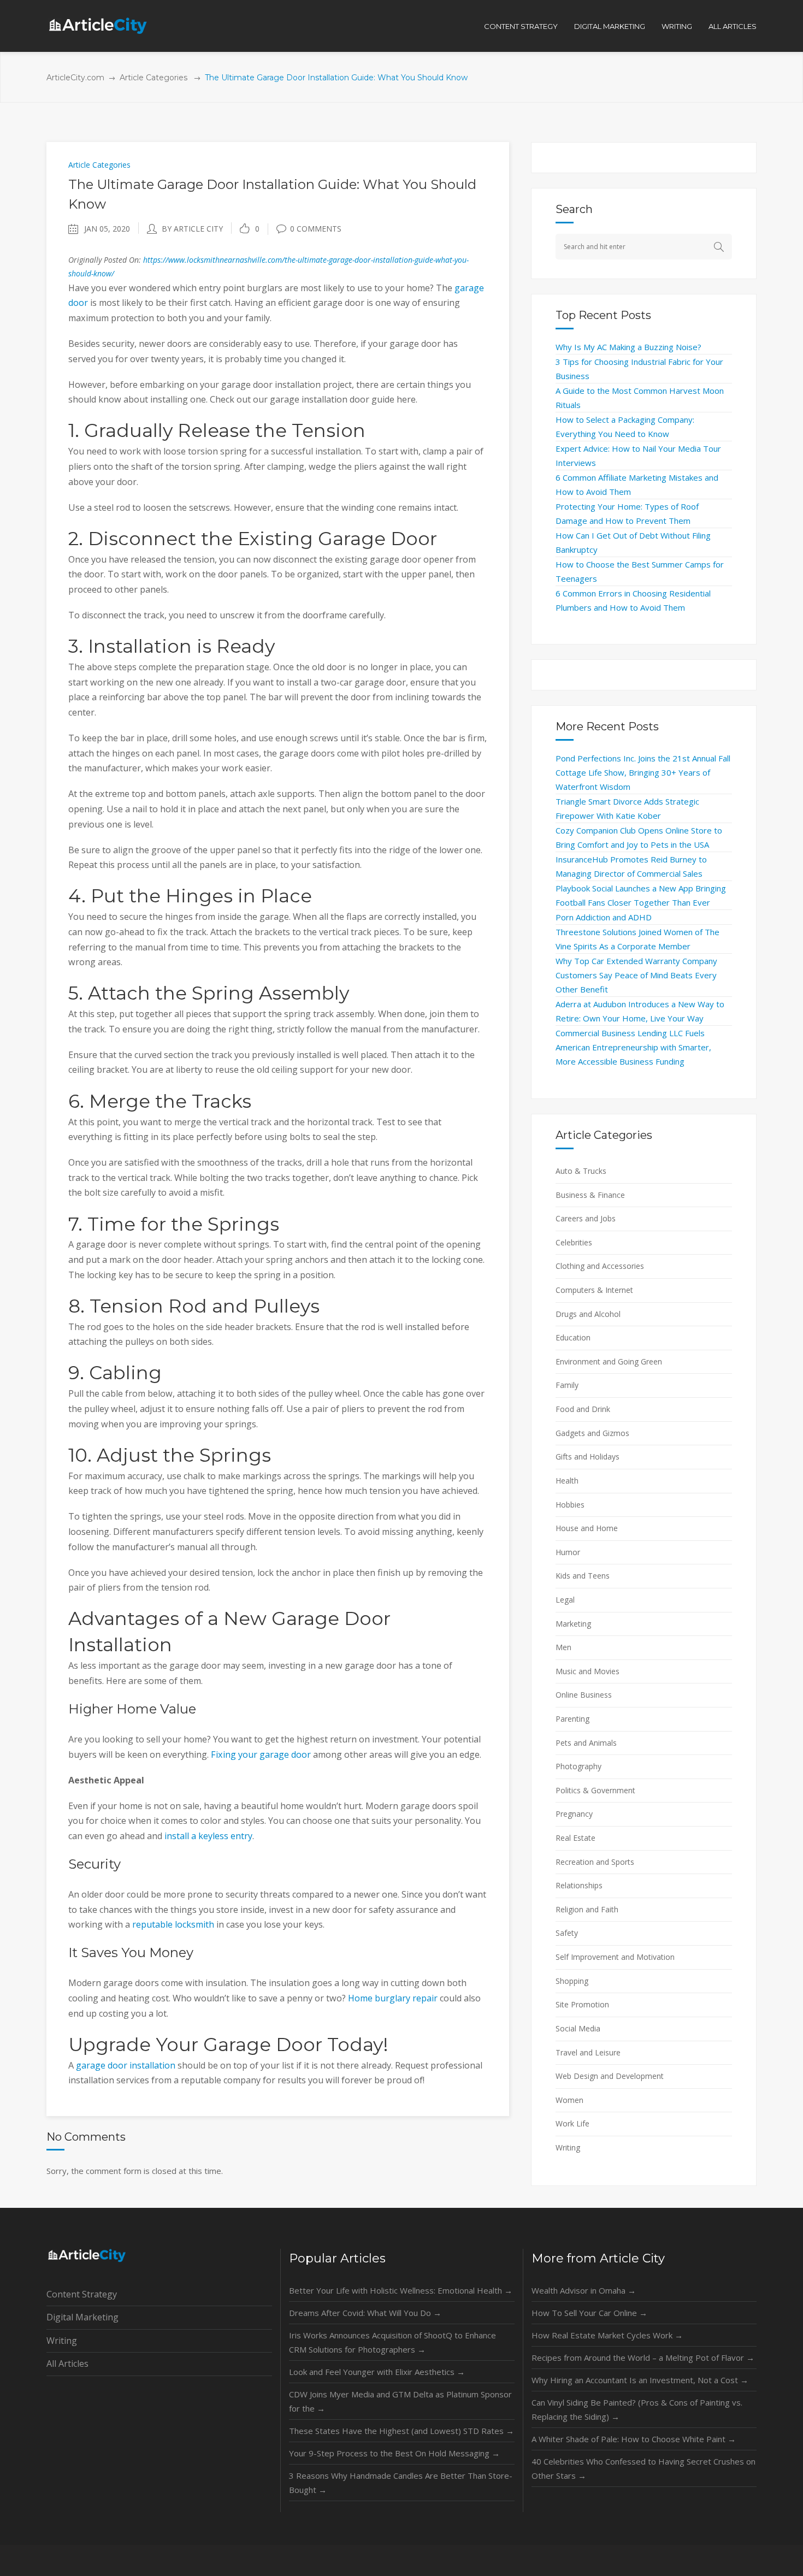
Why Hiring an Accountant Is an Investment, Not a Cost (640, 2380)
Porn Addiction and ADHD (604, 917)
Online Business (584, 1695)
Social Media (578, 2028)
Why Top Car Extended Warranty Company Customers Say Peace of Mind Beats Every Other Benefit (636, 975)
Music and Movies (588, 1671)
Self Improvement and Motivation (615, 1957)
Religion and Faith (587, 1909)
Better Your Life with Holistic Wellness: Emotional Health (401, 2290)
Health (567, 1481)
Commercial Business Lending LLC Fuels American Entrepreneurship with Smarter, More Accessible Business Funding (633, 1047)
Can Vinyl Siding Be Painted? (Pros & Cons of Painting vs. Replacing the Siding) (637, 2409)
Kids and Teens (583, 1576)
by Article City (192, 229)
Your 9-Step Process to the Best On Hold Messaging (394, 2453)
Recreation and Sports (595, 1862)
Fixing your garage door (261, 1754)
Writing (568, 2147)
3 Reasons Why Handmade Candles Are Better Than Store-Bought (401, 2483)
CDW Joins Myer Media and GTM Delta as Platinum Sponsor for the (400, 2401)
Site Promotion (582, 2004)
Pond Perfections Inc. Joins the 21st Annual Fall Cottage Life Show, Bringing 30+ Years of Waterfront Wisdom (643, 772)
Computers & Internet (594, 1290)
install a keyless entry (208, 1836)
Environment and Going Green (609, 1361)
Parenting (572, 1719)
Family (567, 1385)
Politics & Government (595, 1790)
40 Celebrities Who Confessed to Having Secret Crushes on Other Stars (643, 2468)
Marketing (573, 1624)
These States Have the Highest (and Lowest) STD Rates (401, 2431)
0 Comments (316, 229)
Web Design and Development (610, 2076)
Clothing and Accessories (600, 1266)
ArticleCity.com (75, 78)
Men (563, 1647)
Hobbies (570, 1505)
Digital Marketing (82, 2317)
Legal (565, 1600)
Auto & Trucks (581, 1171)
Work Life (572, 2123)
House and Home (587, 1528)
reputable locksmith (173, 1924)
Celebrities (574, 1242)
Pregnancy (574, 1814)
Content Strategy (82, 2294)
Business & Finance (590, 1195)
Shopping (572, 1981)
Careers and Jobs (586, 1218)
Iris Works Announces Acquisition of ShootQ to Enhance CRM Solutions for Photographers (392, 2342)
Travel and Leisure (588, 2052)
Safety (567, 1933)
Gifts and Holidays (588, 1457)
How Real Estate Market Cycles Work (607, 2335)
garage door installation (126, 2065)
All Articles (67, 2364)
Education (573, 1337)
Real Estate (575, 1838)
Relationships (579, 1885)
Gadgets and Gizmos (592, 1433)
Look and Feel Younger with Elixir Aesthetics (377, 2372)
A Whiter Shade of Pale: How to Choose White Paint (634, 2439)
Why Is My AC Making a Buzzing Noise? (628, 347)
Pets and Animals (586, 1743)
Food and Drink (583, 1409)
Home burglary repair (393, 1998)
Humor (568, 1552)
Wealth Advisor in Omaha (584, 2290)
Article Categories (153, 78)
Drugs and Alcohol (588, 1314)
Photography (578, 1766)
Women (569, 2100)
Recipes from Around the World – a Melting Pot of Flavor (643, 2358)
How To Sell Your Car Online (589, 2313)
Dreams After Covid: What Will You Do (365, 2313)
